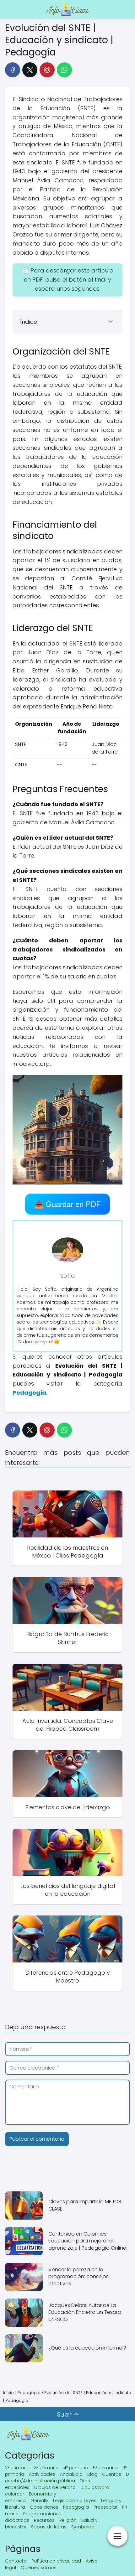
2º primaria (17, 2468)
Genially (39, 2501)
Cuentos (112, 2474)
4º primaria (76, 2468)
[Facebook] (13, 70)
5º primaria (105, 2468)
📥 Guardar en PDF (67, 1204)
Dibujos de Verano (55, 2487)
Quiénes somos (39, 2568)
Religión (68, 2520)
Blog (92, 2474)
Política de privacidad (56, 2561)
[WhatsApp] (64, 70)
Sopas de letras (49, 2527)
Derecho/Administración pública (67, 2478)
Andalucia (71, 2474)
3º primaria (46, 2468)
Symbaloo (83, 2527)
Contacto (16, 2561)
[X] (30, 70)
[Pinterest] (47, 70)
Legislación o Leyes (75, 2501)
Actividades (42, 2474)
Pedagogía (76, 2507)
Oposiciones (44, 2507)
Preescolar (105, 2507)
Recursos (44, 2520)
